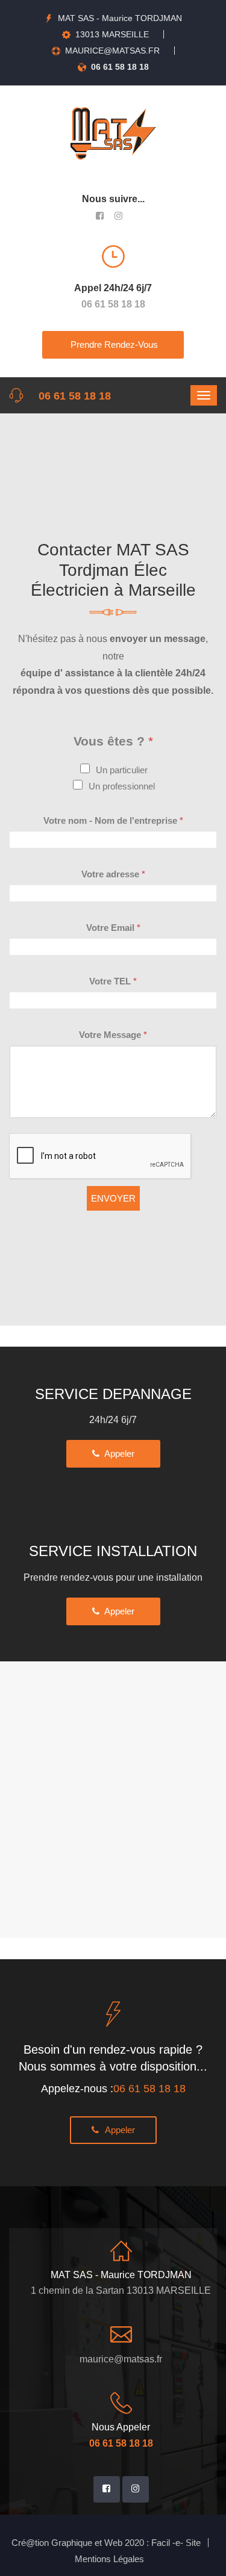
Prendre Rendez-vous (113, 344)
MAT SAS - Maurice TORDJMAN (120, 18)
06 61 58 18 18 (120, 67)
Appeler (117, 1453)
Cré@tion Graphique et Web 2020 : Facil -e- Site (106, 2543)
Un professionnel (122, 786)
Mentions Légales (109, 2559)
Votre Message (113, 1035)
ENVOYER (113, 1198)
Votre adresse (113, 874)
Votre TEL (113, 981)
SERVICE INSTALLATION (113, 1551)
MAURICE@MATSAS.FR (112, 51)
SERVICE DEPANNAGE (113, 1394)
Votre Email (113, 928)
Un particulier (122, 770)
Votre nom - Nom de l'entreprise (113, 820)
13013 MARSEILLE (112, 34)
